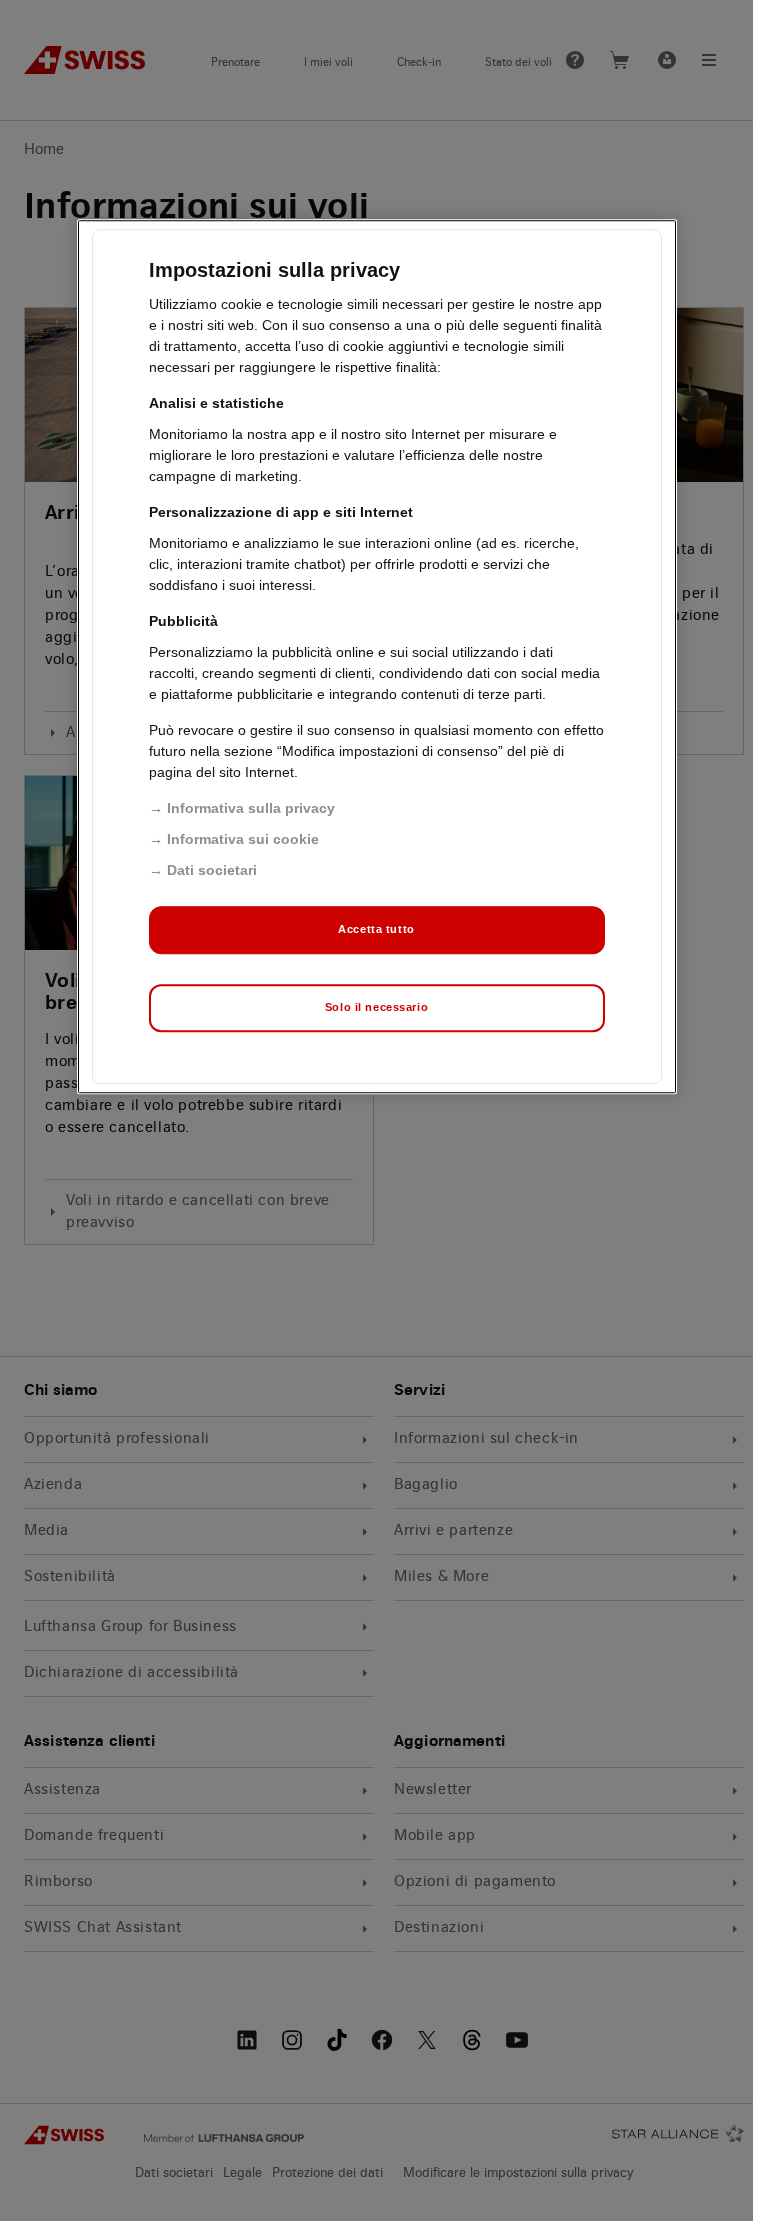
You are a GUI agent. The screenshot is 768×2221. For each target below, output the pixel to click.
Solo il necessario (376, 1007)
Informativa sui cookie (243, 839)
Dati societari (212, 870)
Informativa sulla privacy (251, 808)
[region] (377, 656)
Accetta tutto (376, 929)
